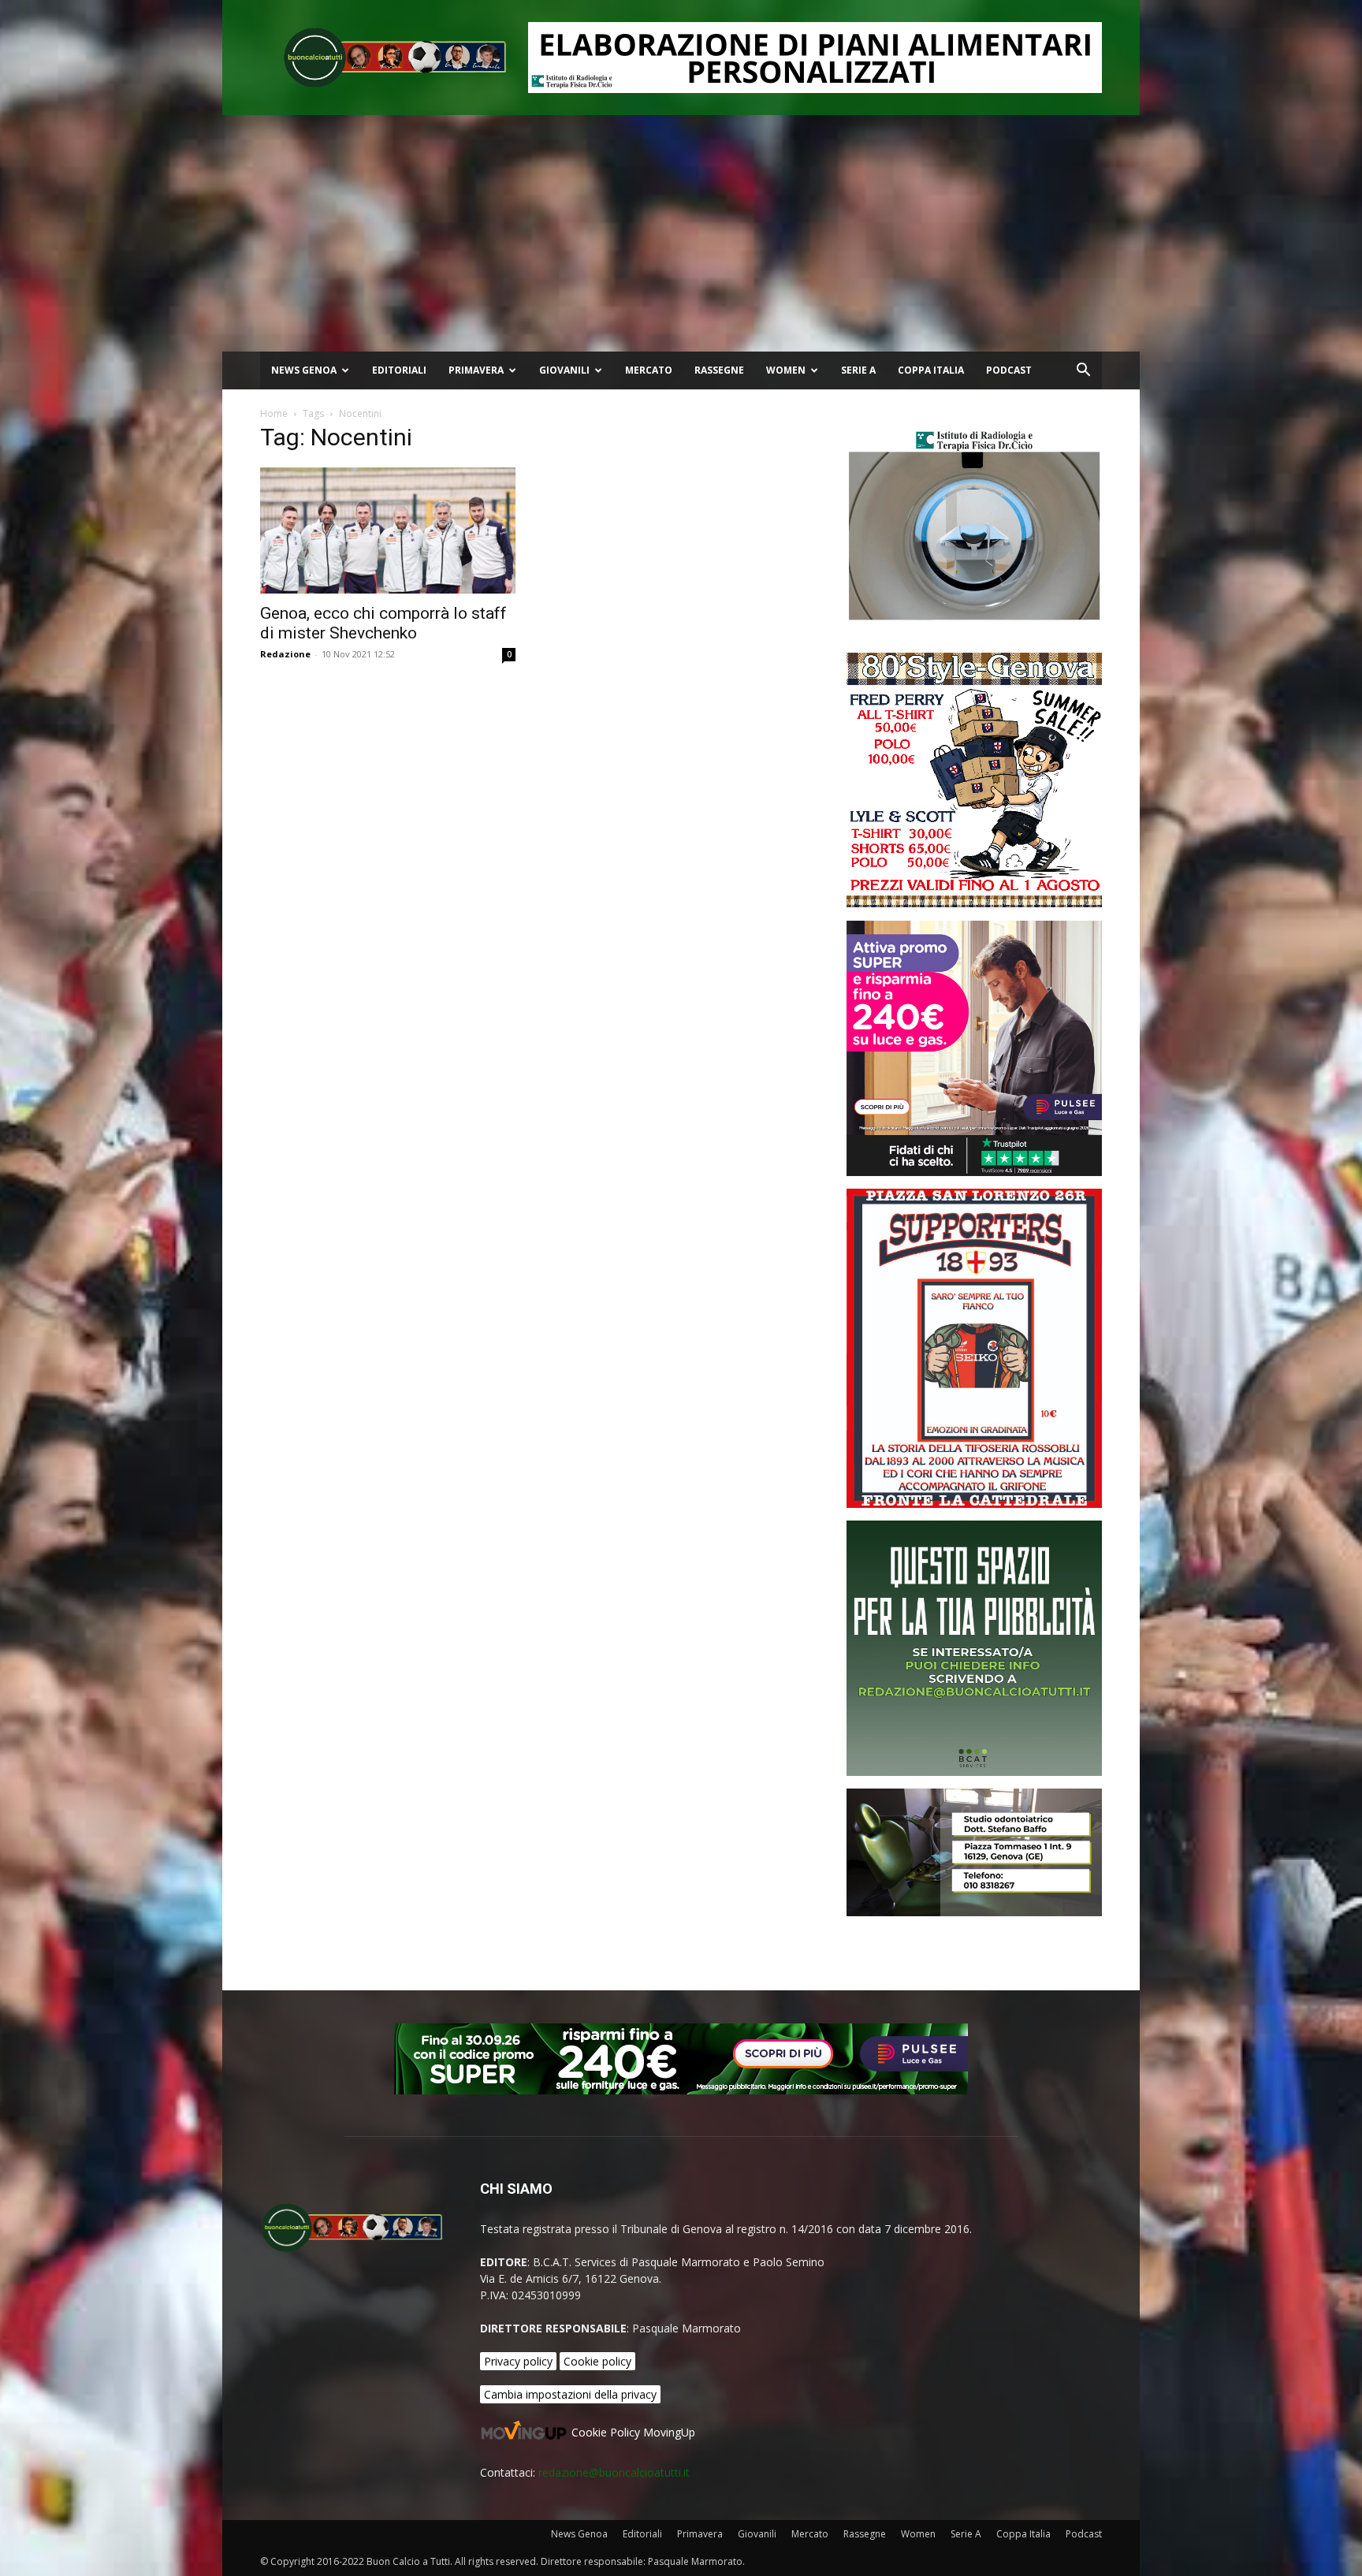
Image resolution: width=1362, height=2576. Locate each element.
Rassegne (719, 370)
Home (274, 413)
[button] (1083, 372)
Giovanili (564, 370)
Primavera (476, 370)
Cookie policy (597, 2361)
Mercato (649, 370)
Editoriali (399, 370)
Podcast (1009, 370)
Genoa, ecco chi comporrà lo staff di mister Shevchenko (383, 623)
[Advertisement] (681, 233)
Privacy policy (518, 2361)
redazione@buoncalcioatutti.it (614, 2472)
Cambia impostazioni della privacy (570, 2394)
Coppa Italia (931, 370)
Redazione (285, 654)
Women (786, 370)
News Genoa (304, 370)
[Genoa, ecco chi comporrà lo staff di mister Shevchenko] (388, 530)
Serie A (858, 370)
